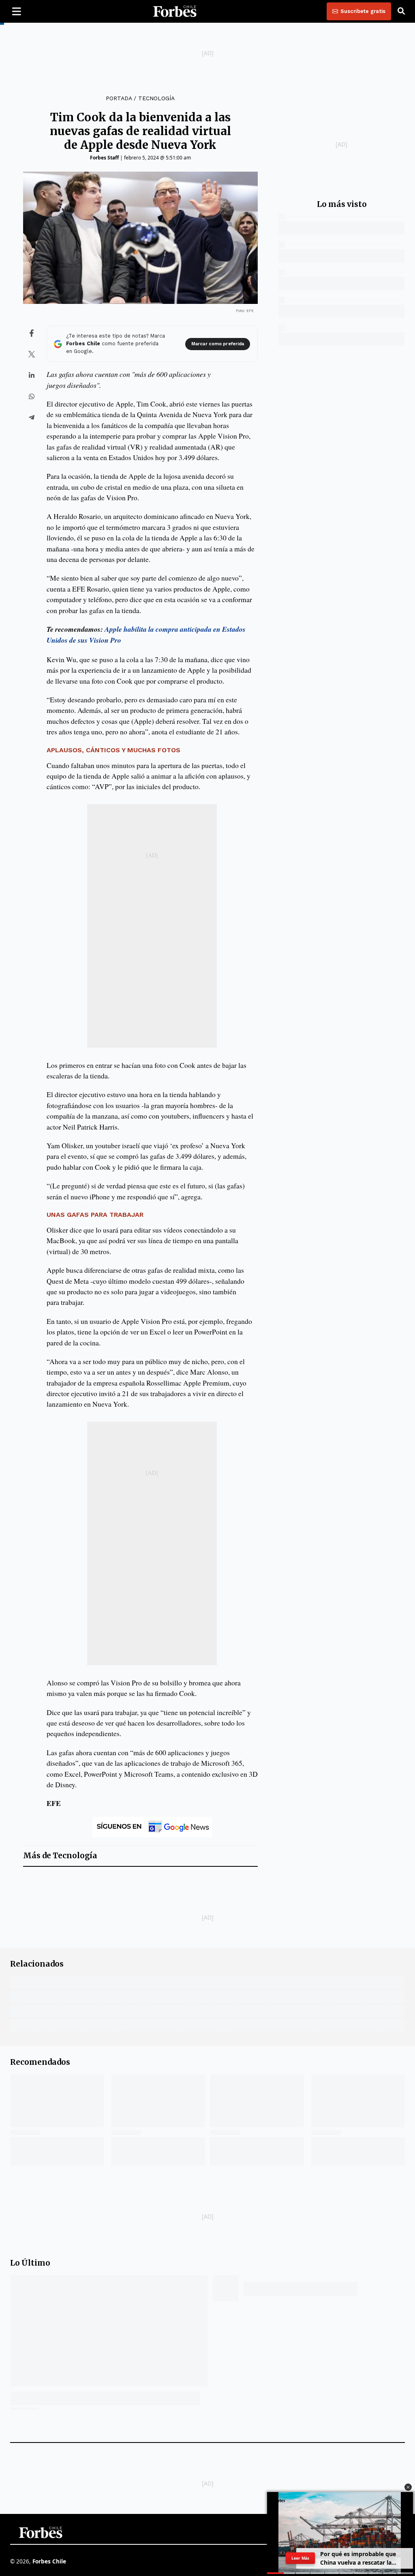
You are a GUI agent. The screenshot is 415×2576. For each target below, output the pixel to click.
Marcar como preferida (218, 344)
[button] (408, 2487)
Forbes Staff (104, 158)
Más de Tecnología (60, 1856)
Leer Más (301, 2558)
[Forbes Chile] (175, 11)
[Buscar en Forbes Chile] (401, 11)
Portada (119, 98)
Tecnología (156, 98)
